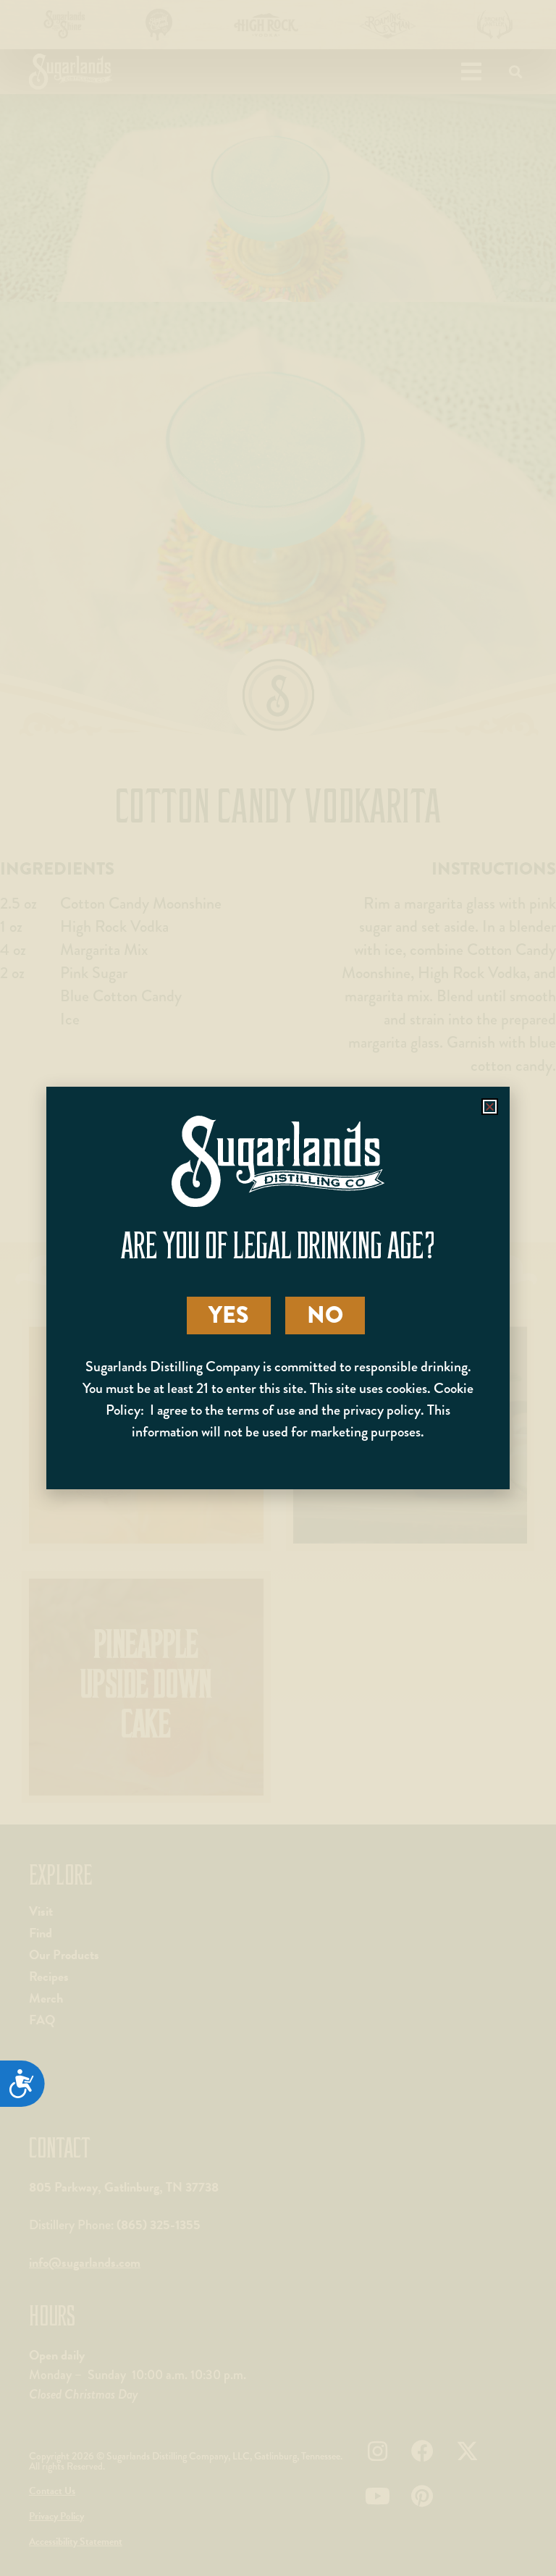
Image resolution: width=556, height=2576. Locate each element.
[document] (278, 1288)
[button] (490, 1107)
